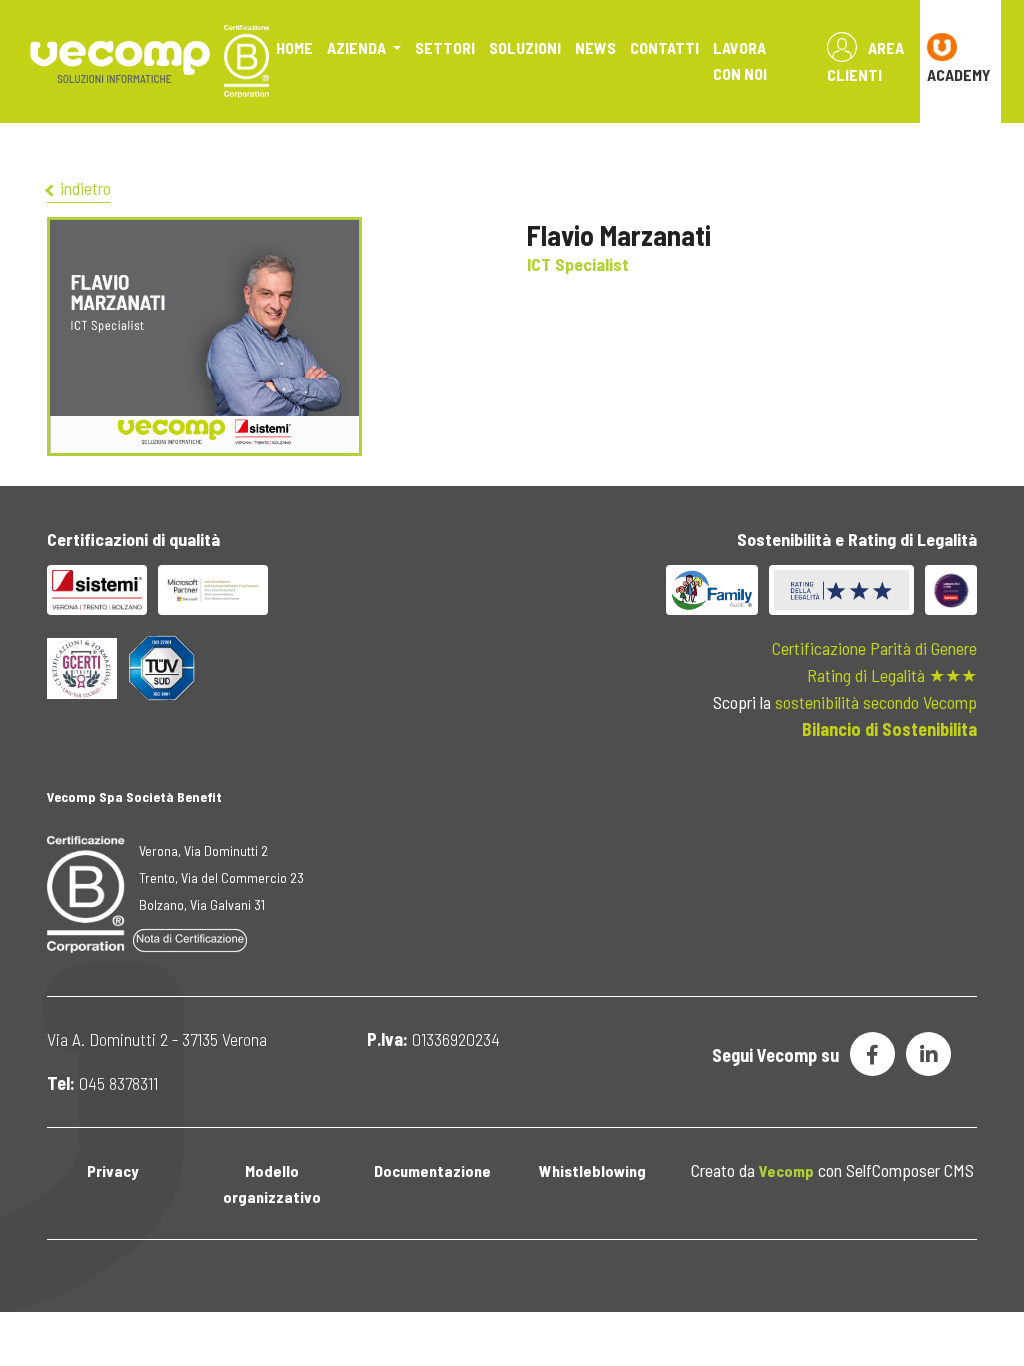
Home (294, 47)
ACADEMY (959, 74)
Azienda (358, 47)
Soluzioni (525, 47)
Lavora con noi (740, 60)
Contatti (664, 47)
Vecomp (786, 1170)
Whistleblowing (592, 1170)
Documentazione (432, 1170)
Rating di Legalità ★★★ (892, 675)
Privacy (112, 1170)
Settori (445, 47)
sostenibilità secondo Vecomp (876, 702)
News (595, 47)
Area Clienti (865, 61)
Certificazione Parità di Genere (874, 648)
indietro (83, 188)
